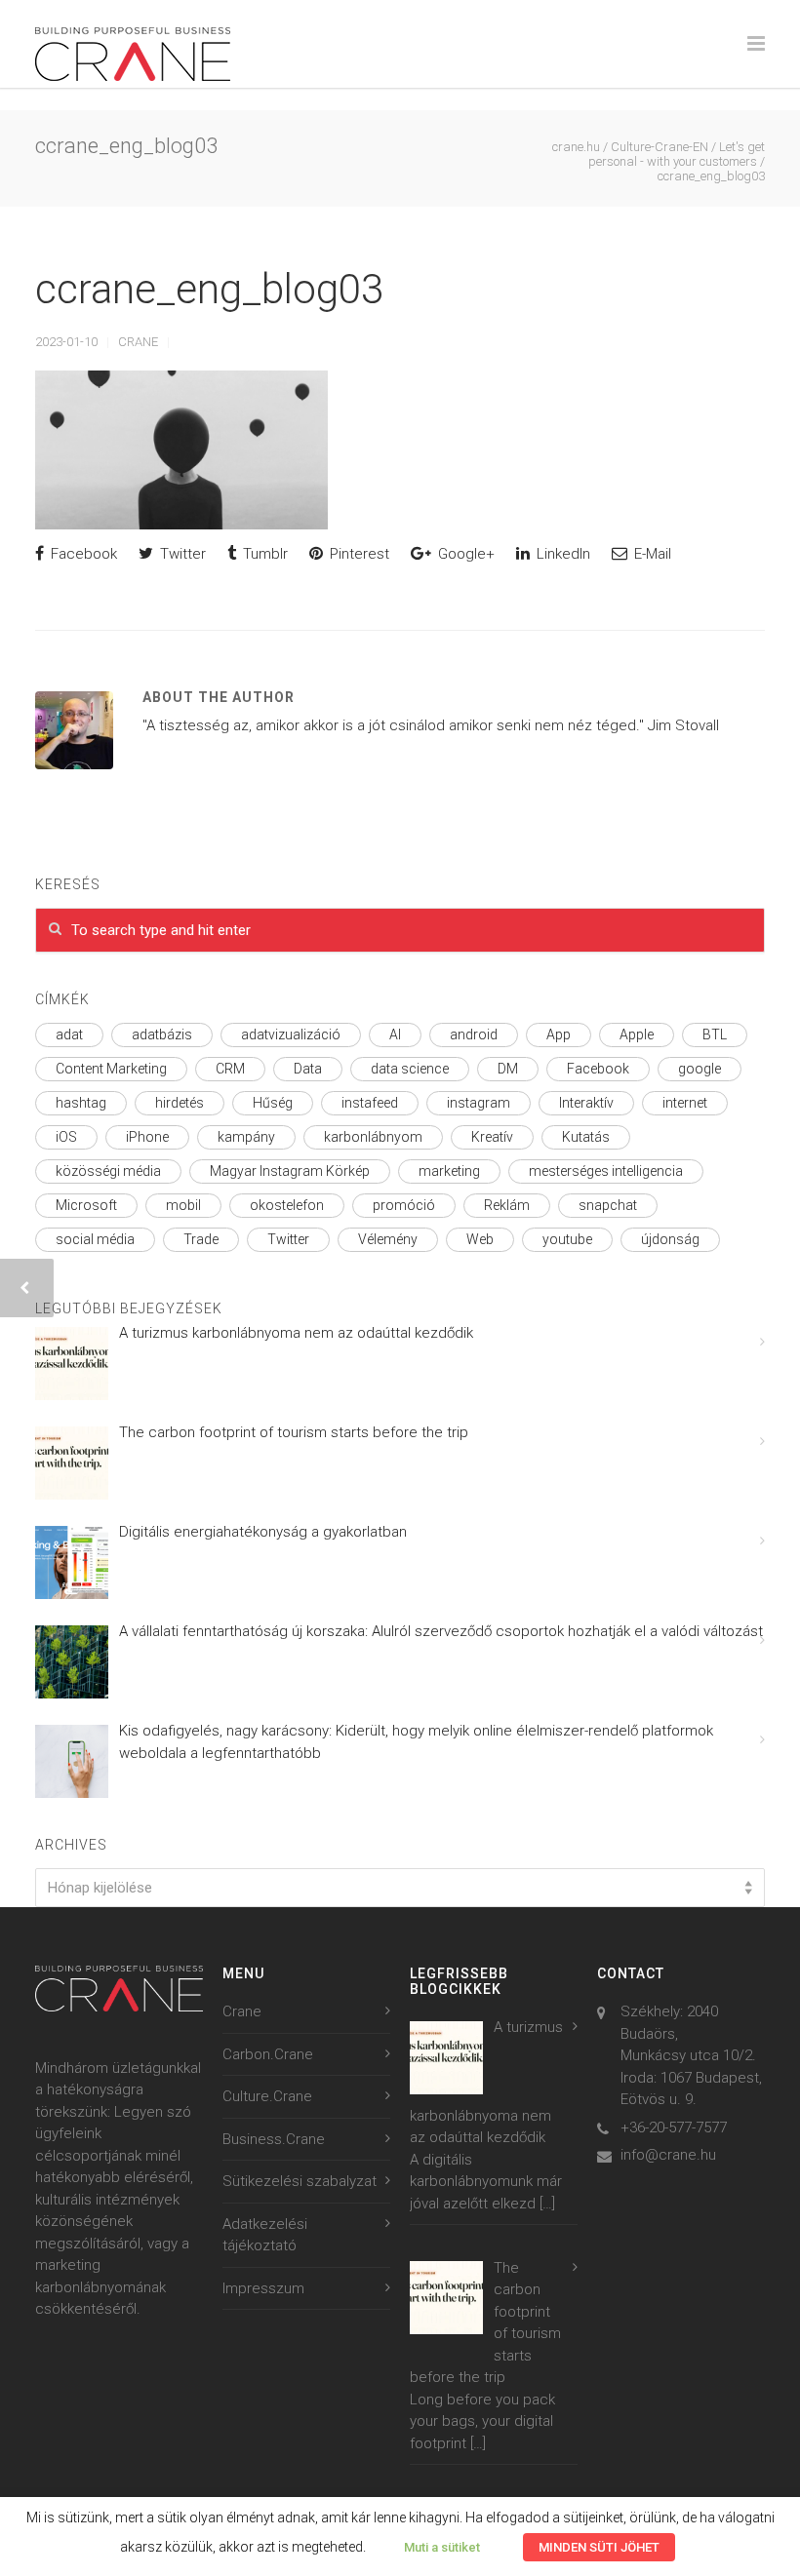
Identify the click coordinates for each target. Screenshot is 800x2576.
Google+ (464, 554)
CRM (230, 1069)
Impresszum (263, 2288)
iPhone (147, 1137)
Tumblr (263, 554)
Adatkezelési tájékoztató (265, 2235)
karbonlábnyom (373, 1137)
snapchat (608, 1205)
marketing (449, 1171)
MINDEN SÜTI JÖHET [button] (599, 2547)
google (700, 1069)
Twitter (181, 554)
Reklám (507, 1205)
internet (685, 1103)
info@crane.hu (668, 2155)
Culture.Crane (267, 2096)
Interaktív (586, 1103)
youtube (567, 1239)
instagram (479, 1103)
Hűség (273, 1103)
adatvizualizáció (291, 1034)
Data (308, 1069)
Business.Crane (274, 2139)
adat (69, 1034)
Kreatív (492, 1137)
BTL (715, 1034)
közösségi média (108, 1171)
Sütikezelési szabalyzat (300, 2181)
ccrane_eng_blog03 (209, 289)
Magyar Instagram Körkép (290, 1171)
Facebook (82, 554)
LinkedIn (561, 554)
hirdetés (180, 1103)
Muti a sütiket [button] (442, 2547)
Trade (201, 1239)
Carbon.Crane (268, 2054)
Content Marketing (111, 1069)
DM (508, 1069)
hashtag (81, 1103)
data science (410, 1069)
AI (395, 1034)
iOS (66, 1137)
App (559, 1034)
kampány (246, 1137)
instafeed (370, 1103)
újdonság (670, 1239)
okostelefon (287, 1205)
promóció (404, 1205)
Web (480, 1239)
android (474, 1034)
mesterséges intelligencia (606, 1171)
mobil (183, 1205)
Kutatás (586, 1137)
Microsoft (86, 1205)
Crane (138, 342)
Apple (637, 1034)
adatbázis (162, 1034)
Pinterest (358, 554)
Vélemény (388, 1239)
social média (95, 1239)
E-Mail (651, 554)
